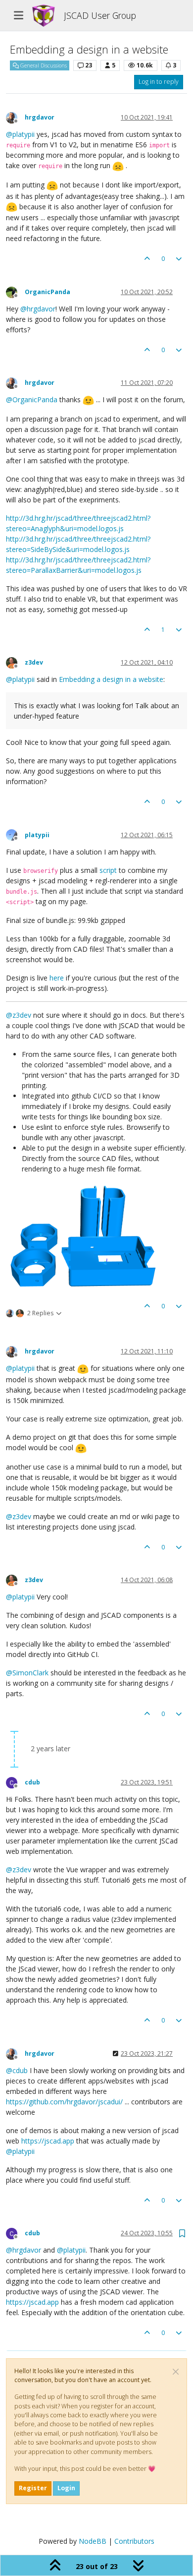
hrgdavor (40, 117)
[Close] (176, 2372)
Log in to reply (159, 82)
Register (33, 2488)
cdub (32, 1782)
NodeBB (93, 2541)
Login (66, 2488)
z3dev (34, 662)
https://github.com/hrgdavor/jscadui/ (64, 2102)
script (108, 870)
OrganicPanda (48, 292)
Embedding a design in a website (111, 679)
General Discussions (43, 65)
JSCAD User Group (100, 15)
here (57, 978)
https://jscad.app (48, 2141)
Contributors (134, 2541)
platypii (37, 835)
